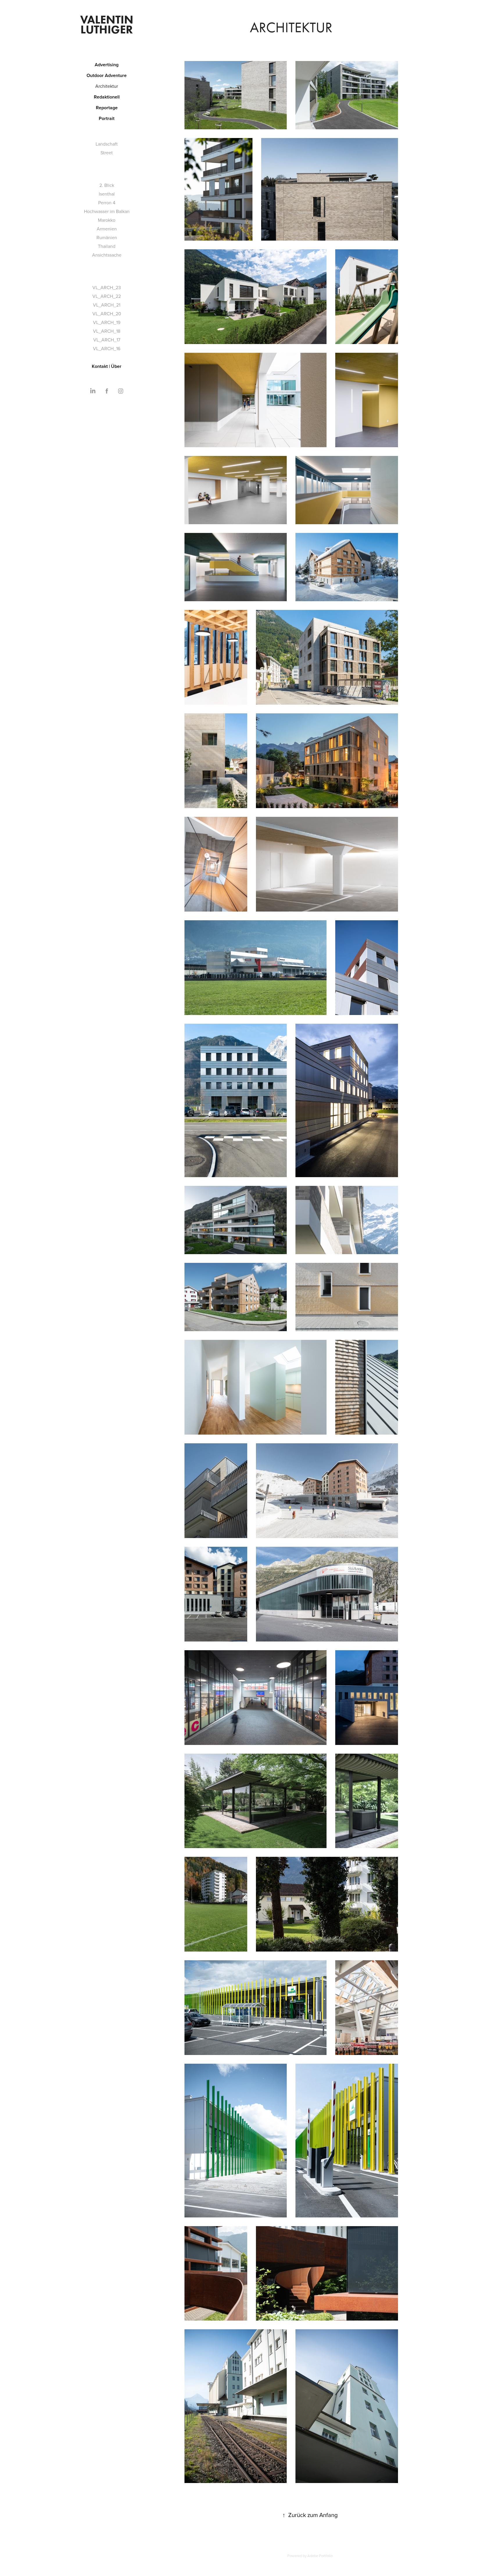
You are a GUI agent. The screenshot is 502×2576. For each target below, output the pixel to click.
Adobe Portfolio (320, 2556)
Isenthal (107, 194)
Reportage (107, 108)
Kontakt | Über (107, 366)
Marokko (107, 220)
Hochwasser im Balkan (107, 211)
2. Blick (107, 185)
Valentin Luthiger (108, 24)
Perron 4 (107, 203)
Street (107, 153)
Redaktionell (107, 97)
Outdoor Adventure (107, 75)
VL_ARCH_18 (107, 331)
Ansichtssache (107, 255)
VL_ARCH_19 (107, 322)
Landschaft (107, 144)
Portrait (107, 118)
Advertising (107, 65)
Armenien (107, 229)
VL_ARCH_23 (107, 287)
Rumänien (107, 237)
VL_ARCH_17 (107, 340)
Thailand (107, 246)
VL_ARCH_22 (107, 296)
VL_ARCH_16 (107, 348)
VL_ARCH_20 (107, 314)
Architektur (107, 86)
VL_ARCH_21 (107, 305)
